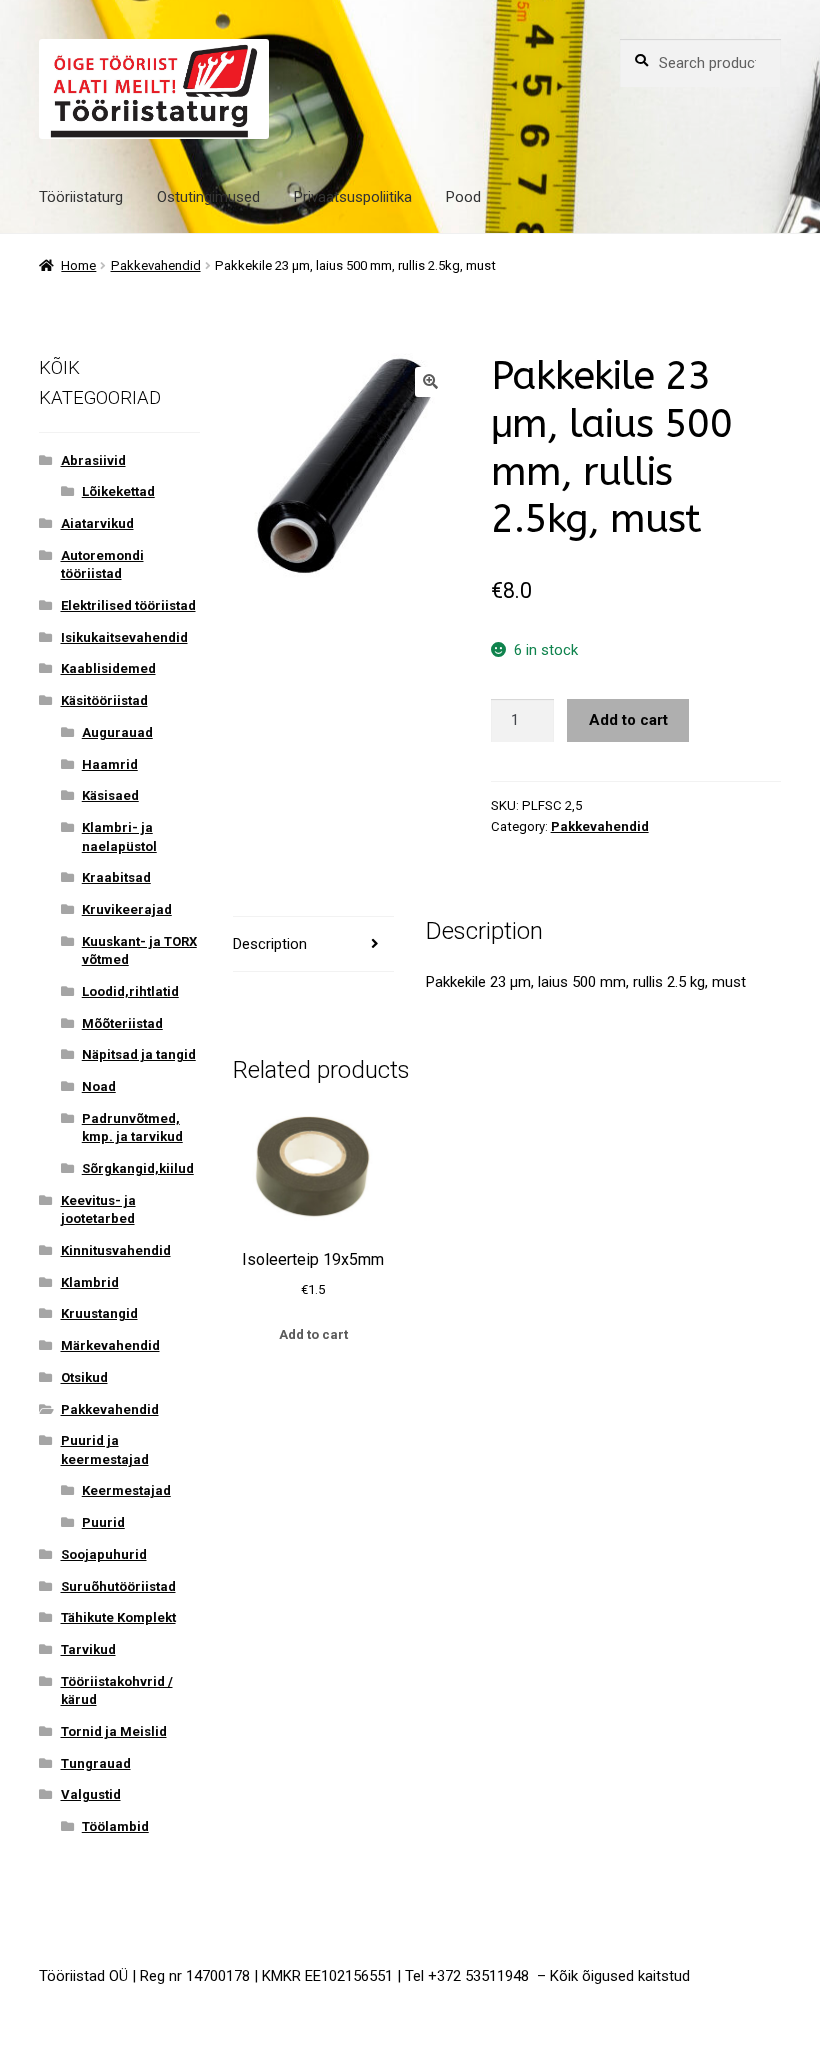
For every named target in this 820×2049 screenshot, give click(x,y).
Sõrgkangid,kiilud (138, 1168)
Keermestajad (126, 1490)
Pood (463, 197)
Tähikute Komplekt (118, 1617)
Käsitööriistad (104, 700)
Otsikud (84, 1377)
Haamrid (110, 764)
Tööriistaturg (81, 197)
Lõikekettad (118, 491)
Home (78, 265)
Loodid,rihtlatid (130, 991)
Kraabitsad (116, 877)
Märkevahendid (110, 1345)
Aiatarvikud (97, 523)
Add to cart (628, 720)
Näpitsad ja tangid (139, 1054)
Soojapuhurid (104, 1554)
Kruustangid (99, 1313)
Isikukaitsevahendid (124, 637)
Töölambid (115, 1826)
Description (270, 944)
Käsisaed (110, 795)
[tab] (313, 944)
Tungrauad (96, 1763)
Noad (99, 1086)
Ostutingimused (208, 197)
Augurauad (117, 732)
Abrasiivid (93, 460)
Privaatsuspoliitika (353, 197)
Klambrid (90, 1282)
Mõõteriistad (122, 1023)
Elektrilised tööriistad (128, 605)
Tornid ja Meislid (114, 1731)
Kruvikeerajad (127, 909)
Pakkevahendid (156, 265)
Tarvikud (88, 1649)
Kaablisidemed (108, 668)
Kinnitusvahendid (116, 1250)
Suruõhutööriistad (118, 1586)
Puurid (103, 1522)
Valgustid (91, 1794)
